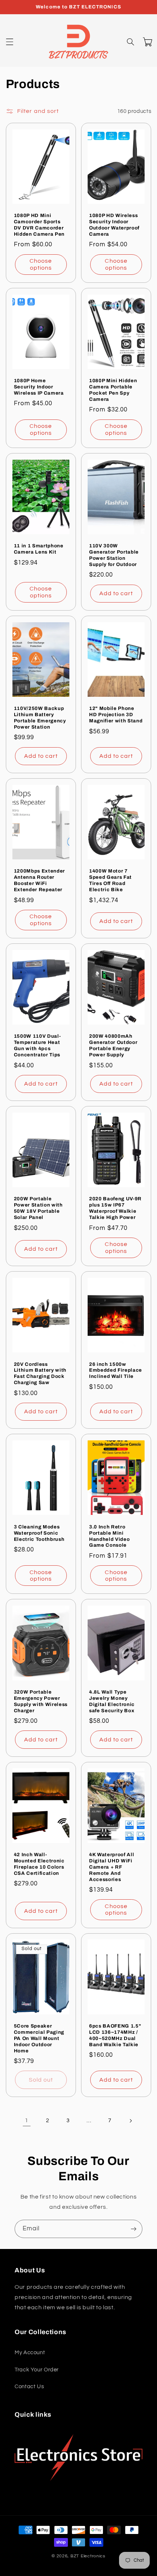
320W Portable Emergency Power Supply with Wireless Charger (41, 1701)
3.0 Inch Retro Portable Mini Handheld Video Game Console (109, 1536)
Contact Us (29, 2387)
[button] (9, 42)
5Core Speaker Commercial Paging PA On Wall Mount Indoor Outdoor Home (39, 2038)
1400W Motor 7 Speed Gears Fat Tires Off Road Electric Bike (110, 880)
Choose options (41, 264)
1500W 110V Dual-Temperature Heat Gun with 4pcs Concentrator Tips (37, 1045)
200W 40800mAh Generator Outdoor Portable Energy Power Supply (113, 1045)
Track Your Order (37, 2370)
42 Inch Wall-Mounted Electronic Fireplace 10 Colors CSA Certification (39, 1864)
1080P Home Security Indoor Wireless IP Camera (39, 387)
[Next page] (130, 2121)
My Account (30, 2353)
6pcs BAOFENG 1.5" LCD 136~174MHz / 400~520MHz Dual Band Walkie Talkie (115, 2035)
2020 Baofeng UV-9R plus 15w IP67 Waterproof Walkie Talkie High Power (115, 1208)
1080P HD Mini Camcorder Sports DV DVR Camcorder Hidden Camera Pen (39, 225)
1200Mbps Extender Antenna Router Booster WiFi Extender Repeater (39, 880)
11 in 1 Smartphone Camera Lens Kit (39, 549)
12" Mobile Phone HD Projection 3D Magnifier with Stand (116, 715)
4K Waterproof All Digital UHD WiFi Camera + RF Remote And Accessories (112, 1867)
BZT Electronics (88, 2556)
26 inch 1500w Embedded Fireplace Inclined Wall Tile (116, 1370)
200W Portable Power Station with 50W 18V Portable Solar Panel (38, 1208)
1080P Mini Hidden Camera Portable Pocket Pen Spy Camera (113, 390)
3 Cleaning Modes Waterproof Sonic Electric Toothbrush (39, 1533)
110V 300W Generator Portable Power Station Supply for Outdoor (114, 555)
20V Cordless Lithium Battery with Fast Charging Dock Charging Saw (40, 1374)
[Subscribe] (134, 2229)
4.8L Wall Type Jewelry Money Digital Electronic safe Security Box (112, 1701)
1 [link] (27, 2120)
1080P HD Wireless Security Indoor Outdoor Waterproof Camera (114, 225)
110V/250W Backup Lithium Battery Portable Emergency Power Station (40, 718)
